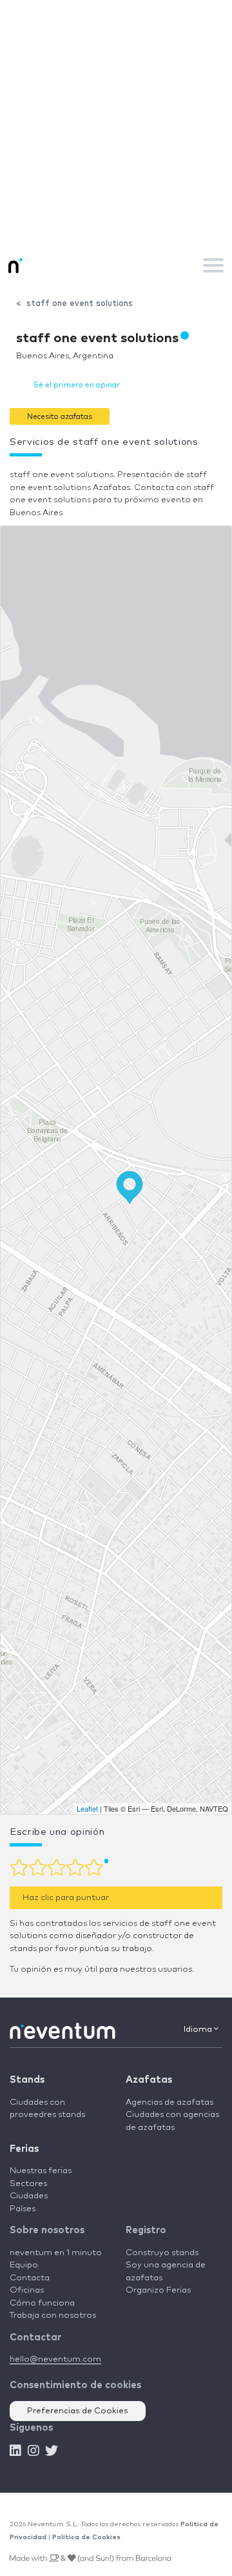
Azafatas (149, 2080)
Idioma (199, 2029)
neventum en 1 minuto (56, 2253)
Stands (27, 2080)
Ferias (24, 2149)
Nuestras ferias (41, 2171)
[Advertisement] (116, 123)
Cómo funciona (42, 2303)
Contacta (30, 2278)
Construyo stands (162, 2253)
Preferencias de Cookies (78, 2411)
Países (23, 2209)
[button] (60, 416)
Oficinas (27, 2290)
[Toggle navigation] (213, 265)
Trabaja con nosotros (53, 2315)
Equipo (24, 2265)
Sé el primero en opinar (77, 385)
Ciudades (29, 2196)
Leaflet (87, 1808)
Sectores (28, 2184)
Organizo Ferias (158, 2290)
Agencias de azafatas (169, 2102)
